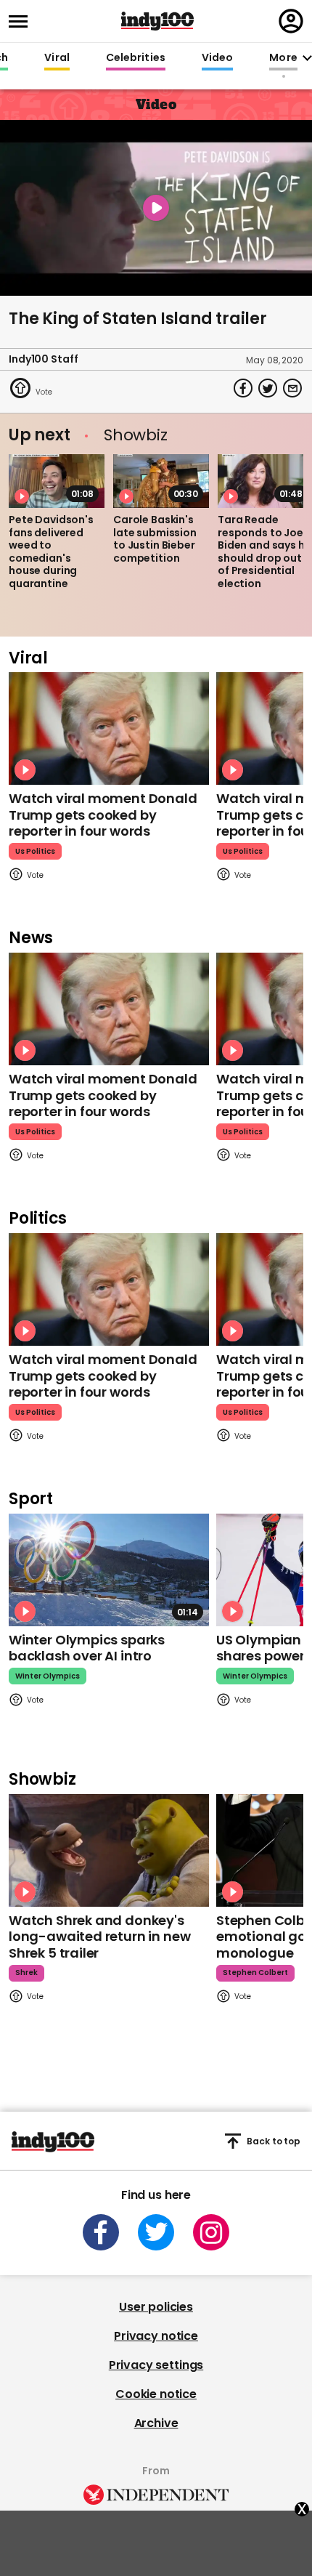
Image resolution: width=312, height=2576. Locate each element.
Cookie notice (156, 2394)
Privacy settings (156, 2365)
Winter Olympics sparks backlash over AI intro (87, 1648)
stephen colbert (255, 1973)
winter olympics (48, 1676)
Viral (57, 58)
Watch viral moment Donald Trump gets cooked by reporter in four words (103, 815)
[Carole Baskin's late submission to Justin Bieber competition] (161, 481)
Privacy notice (156, 2336)
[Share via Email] (292, 388)
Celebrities (136, 58)
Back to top (274, 2141)
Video (217, 58)
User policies (156, 2307)
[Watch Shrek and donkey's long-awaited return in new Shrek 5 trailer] (109, 1850)
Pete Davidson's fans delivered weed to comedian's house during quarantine (51, 552)
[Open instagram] (211, 2232)
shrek (26, 1973)
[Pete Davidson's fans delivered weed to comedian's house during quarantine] (57, 481)
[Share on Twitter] (268, 388)
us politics (35, 851)
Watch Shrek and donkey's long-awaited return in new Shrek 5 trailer (99, 1937)
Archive (156, 2423)
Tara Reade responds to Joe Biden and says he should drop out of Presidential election (264, 552)
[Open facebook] (101, 2232)
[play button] (156, 208)
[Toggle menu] (22, 21)
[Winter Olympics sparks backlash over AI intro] (109, 1570)
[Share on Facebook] (243, 388)
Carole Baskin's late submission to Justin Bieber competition (155, 539)
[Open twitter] (156, 2232)
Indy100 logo (157, 21)
